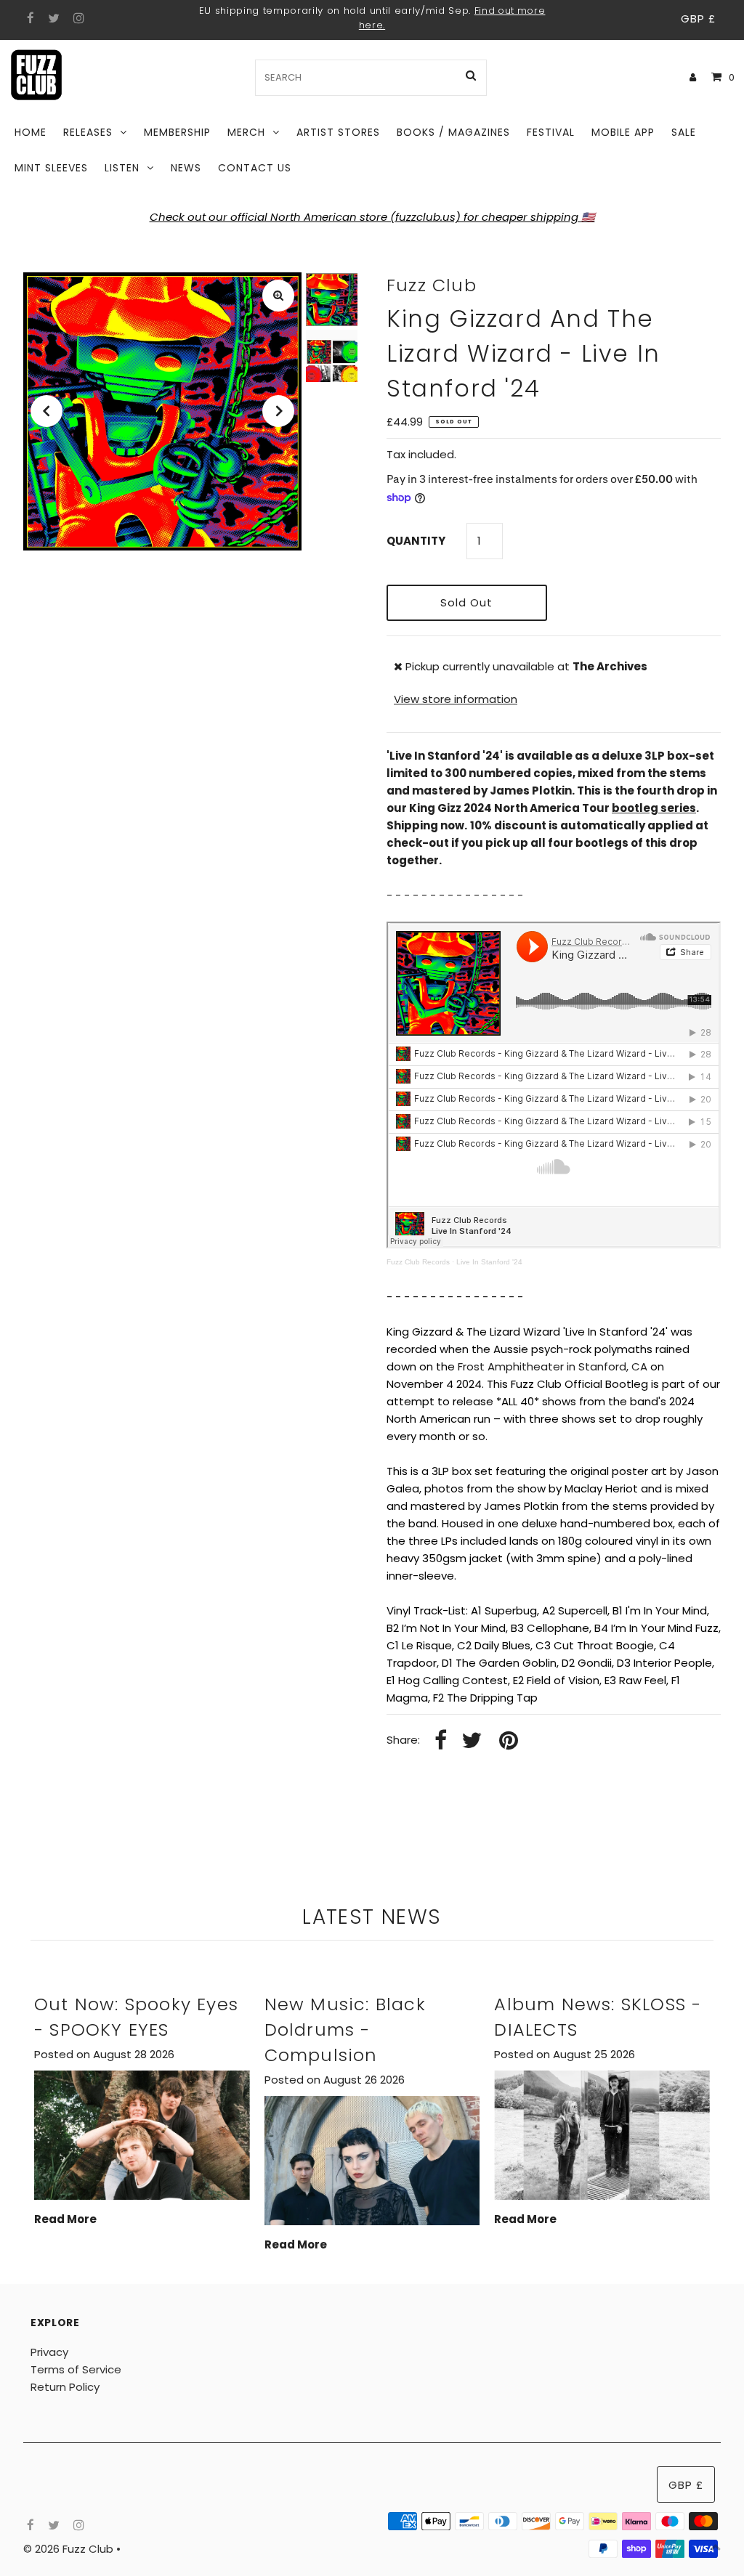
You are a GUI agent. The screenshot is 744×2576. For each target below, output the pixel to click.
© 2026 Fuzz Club (70, 2549)
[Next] (278, 411)
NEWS (186, 168)
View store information (456, 699)
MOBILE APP (623, 132)
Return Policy (65, 2387)
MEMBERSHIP (177, 132)
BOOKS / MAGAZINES (453, 132)
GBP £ (698, 19)
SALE (684, 132)
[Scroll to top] (715, 2547)
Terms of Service (76, 2369)
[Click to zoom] (278, 296)
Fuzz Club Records (418, 1262)
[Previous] (46, 411)
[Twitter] (52, 19)
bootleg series (654, 808)
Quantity (416, 541)
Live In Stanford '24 (489, 1262)
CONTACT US (255, 168)
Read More (65, 2219)
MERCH (246, 132)
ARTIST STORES (338, 132)
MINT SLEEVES (51, 168)
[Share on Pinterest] (509, 1741)
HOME (31, 132)
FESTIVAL (551, 132)
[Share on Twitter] (472, 1741)
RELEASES (88, 132)
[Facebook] (29, 19)
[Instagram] (77, 19)
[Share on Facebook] (441, 1741)
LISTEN (122, 168)
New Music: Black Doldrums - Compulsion (345, 2029)
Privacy (49, 2352)
